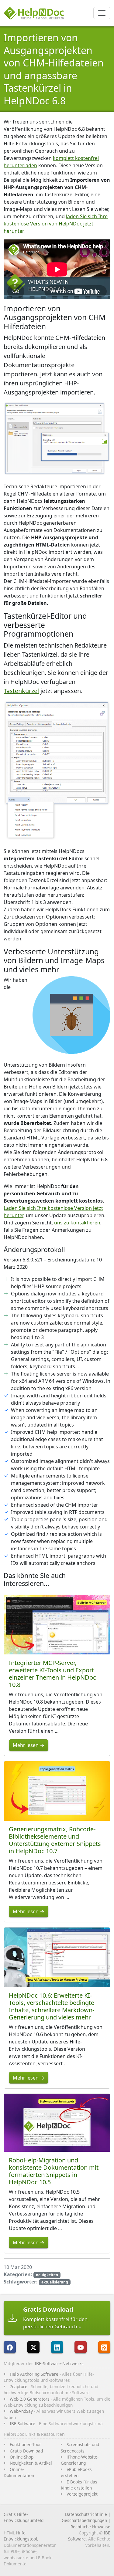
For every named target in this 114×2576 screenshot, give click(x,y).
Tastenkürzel (21, 691)
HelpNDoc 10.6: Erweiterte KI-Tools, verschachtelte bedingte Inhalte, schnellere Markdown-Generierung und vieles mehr (52, 2006)
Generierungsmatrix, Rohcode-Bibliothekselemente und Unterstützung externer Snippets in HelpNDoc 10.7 (55, 1840)
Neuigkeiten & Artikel (31, 2463)
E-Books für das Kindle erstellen (79, 2485)
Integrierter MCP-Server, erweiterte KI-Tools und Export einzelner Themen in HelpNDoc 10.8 (52, 1674)
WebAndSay (21, 2411)
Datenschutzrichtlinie (86, 2514)
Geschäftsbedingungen (84, 2520)
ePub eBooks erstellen (76, 2472)
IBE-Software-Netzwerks (59, 2363)
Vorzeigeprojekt (82, 2494)
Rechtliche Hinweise (90, 2527)
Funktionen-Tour (25, 2444)
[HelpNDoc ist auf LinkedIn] (57, 2347)
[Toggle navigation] (102, 13)
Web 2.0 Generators (30, 2399)
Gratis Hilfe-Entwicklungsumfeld (24, 2517)
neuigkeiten (47, 2275)
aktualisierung (55, 2282)
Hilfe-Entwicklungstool (20, 2536)
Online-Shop (22, 2457)
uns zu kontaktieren (77, 1223)
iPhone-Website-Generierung (80, 2460)
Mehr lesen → (29, 1745)
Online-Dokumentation (19, 2472)
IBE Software (22, 2424)
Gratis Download (26, 2451)
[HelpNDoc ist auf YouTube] (81, 2347)
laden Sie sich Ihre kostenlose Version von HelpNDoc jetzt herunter (56, 224)
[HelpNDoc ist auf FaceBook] (10, 2347)
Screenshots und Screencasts (80, 2447)
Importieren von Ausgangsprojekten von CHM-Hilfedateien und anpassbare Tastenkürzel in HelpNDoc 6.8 (54, 69)
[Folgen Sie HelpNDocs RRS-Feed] (104, 2347)
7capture (19, 2386)
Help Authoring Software (34, 2374)
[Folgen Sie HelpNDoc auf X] (33, 2347)
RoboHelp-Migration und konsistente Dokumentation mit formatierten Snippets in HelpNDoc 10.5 (54, 2171)
